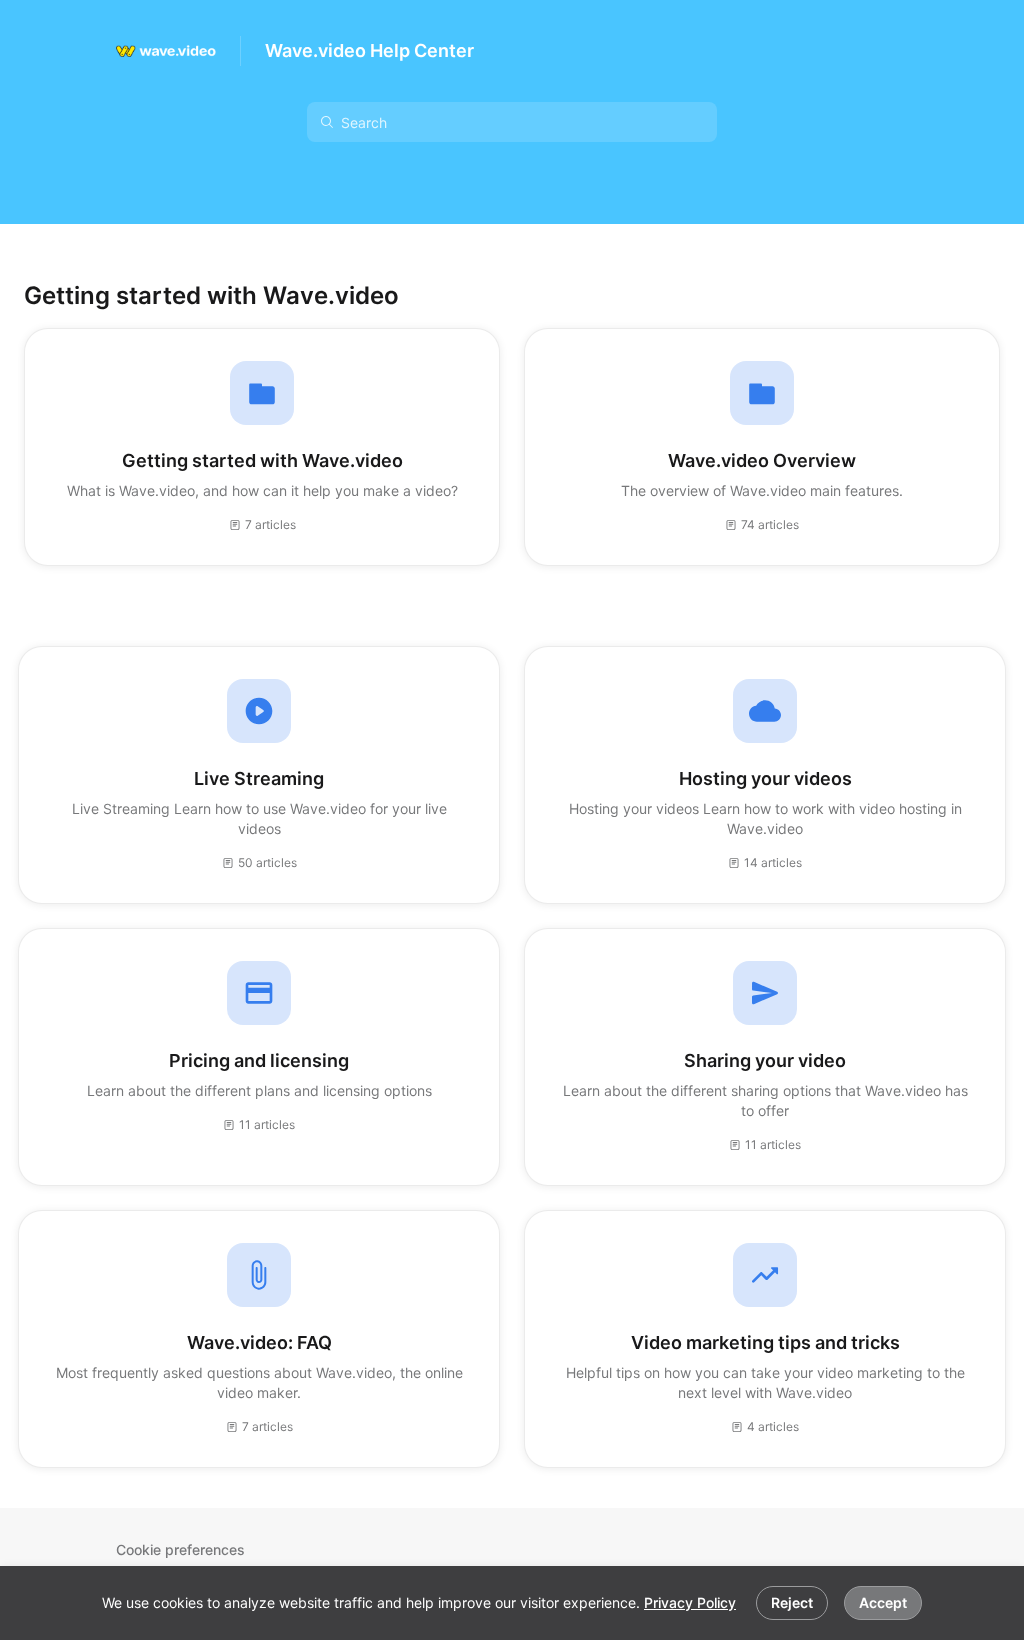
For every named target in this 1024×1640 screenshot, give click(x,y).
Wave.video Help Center (369, 50)
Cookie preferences (180, 1549)
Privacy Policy (690, 1602)
